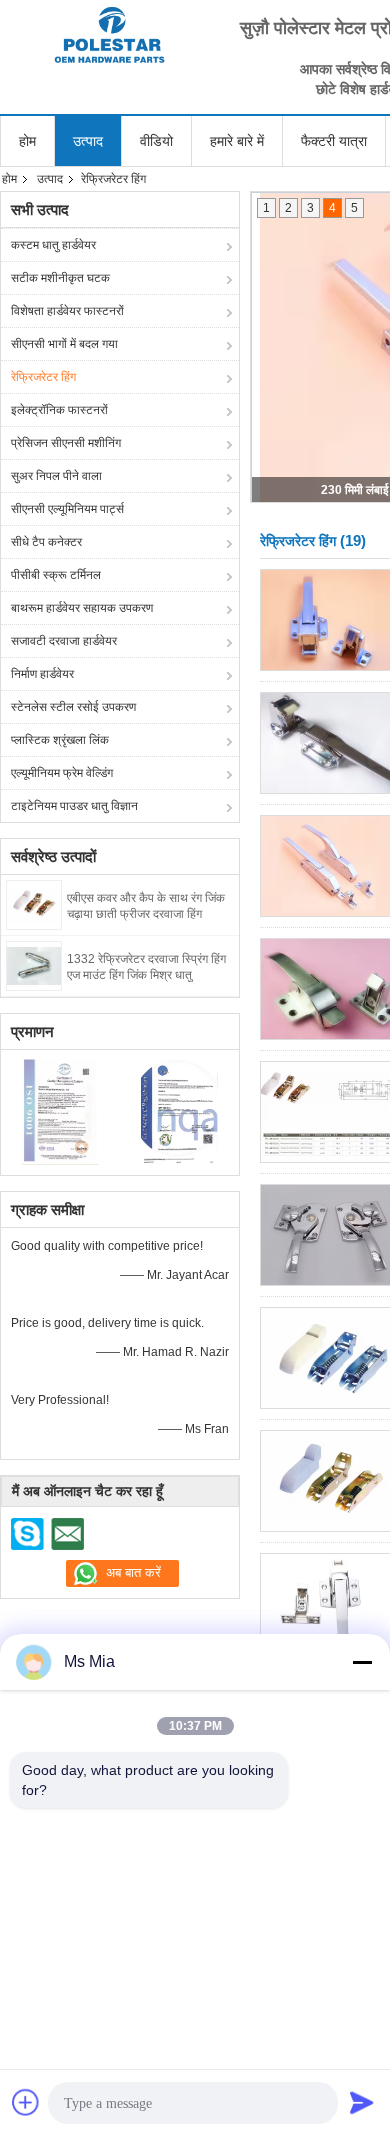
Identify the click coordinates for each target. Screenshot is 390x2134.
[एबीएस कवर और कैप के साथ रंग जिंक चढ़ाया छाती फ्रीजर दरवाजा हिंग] (34, 904)
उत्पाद (88, 141)
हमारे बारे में (237, 141)
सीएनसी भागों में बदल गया (64, 344)
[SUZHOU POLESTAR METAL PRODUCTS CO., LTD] (110, 35)
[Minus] (362, 1662)
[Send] (362, 2102)
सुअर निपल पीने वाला (56, 476)
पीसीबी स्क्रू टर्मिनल (56, 575)
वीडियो (156, 141)
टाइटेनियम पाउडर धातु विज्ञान (74, 806)
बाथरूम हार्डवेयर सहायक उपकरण (82, 608)
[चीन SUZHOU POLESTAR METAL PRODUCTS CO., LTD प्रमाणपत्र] (60, 1110)
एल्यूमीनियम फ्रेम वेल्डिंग (62, 773)
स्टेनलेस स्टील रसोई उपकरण (73, 707)
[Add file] (26, 2102)
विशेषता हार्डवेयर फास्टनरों (67, 311)
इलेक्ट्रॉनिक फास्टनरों (59, 410)
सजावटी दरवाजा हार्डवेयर (64, 641)
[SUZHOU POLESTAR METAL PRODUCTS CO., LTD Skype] (28, 1534)
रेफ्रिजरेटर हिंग (43, 377)
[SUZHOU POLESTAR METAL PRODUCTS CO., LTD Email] (67, 1534)
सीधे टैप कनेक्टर (46, 542)
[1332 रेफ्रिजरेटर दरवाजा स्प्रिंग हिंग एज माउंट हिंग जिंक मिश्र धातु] (34, 965)
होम (27, 141)
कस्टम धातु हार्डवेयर (53, 245)
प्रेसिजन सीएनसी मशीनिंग (66, 443)
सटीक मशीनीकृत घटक (60, 278)
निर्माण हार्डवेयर (42, 674)
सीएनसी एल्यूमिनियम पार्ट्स (67, 509)
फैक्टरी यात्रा (334, 141)
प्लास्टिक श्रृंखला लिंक (60, 740)
